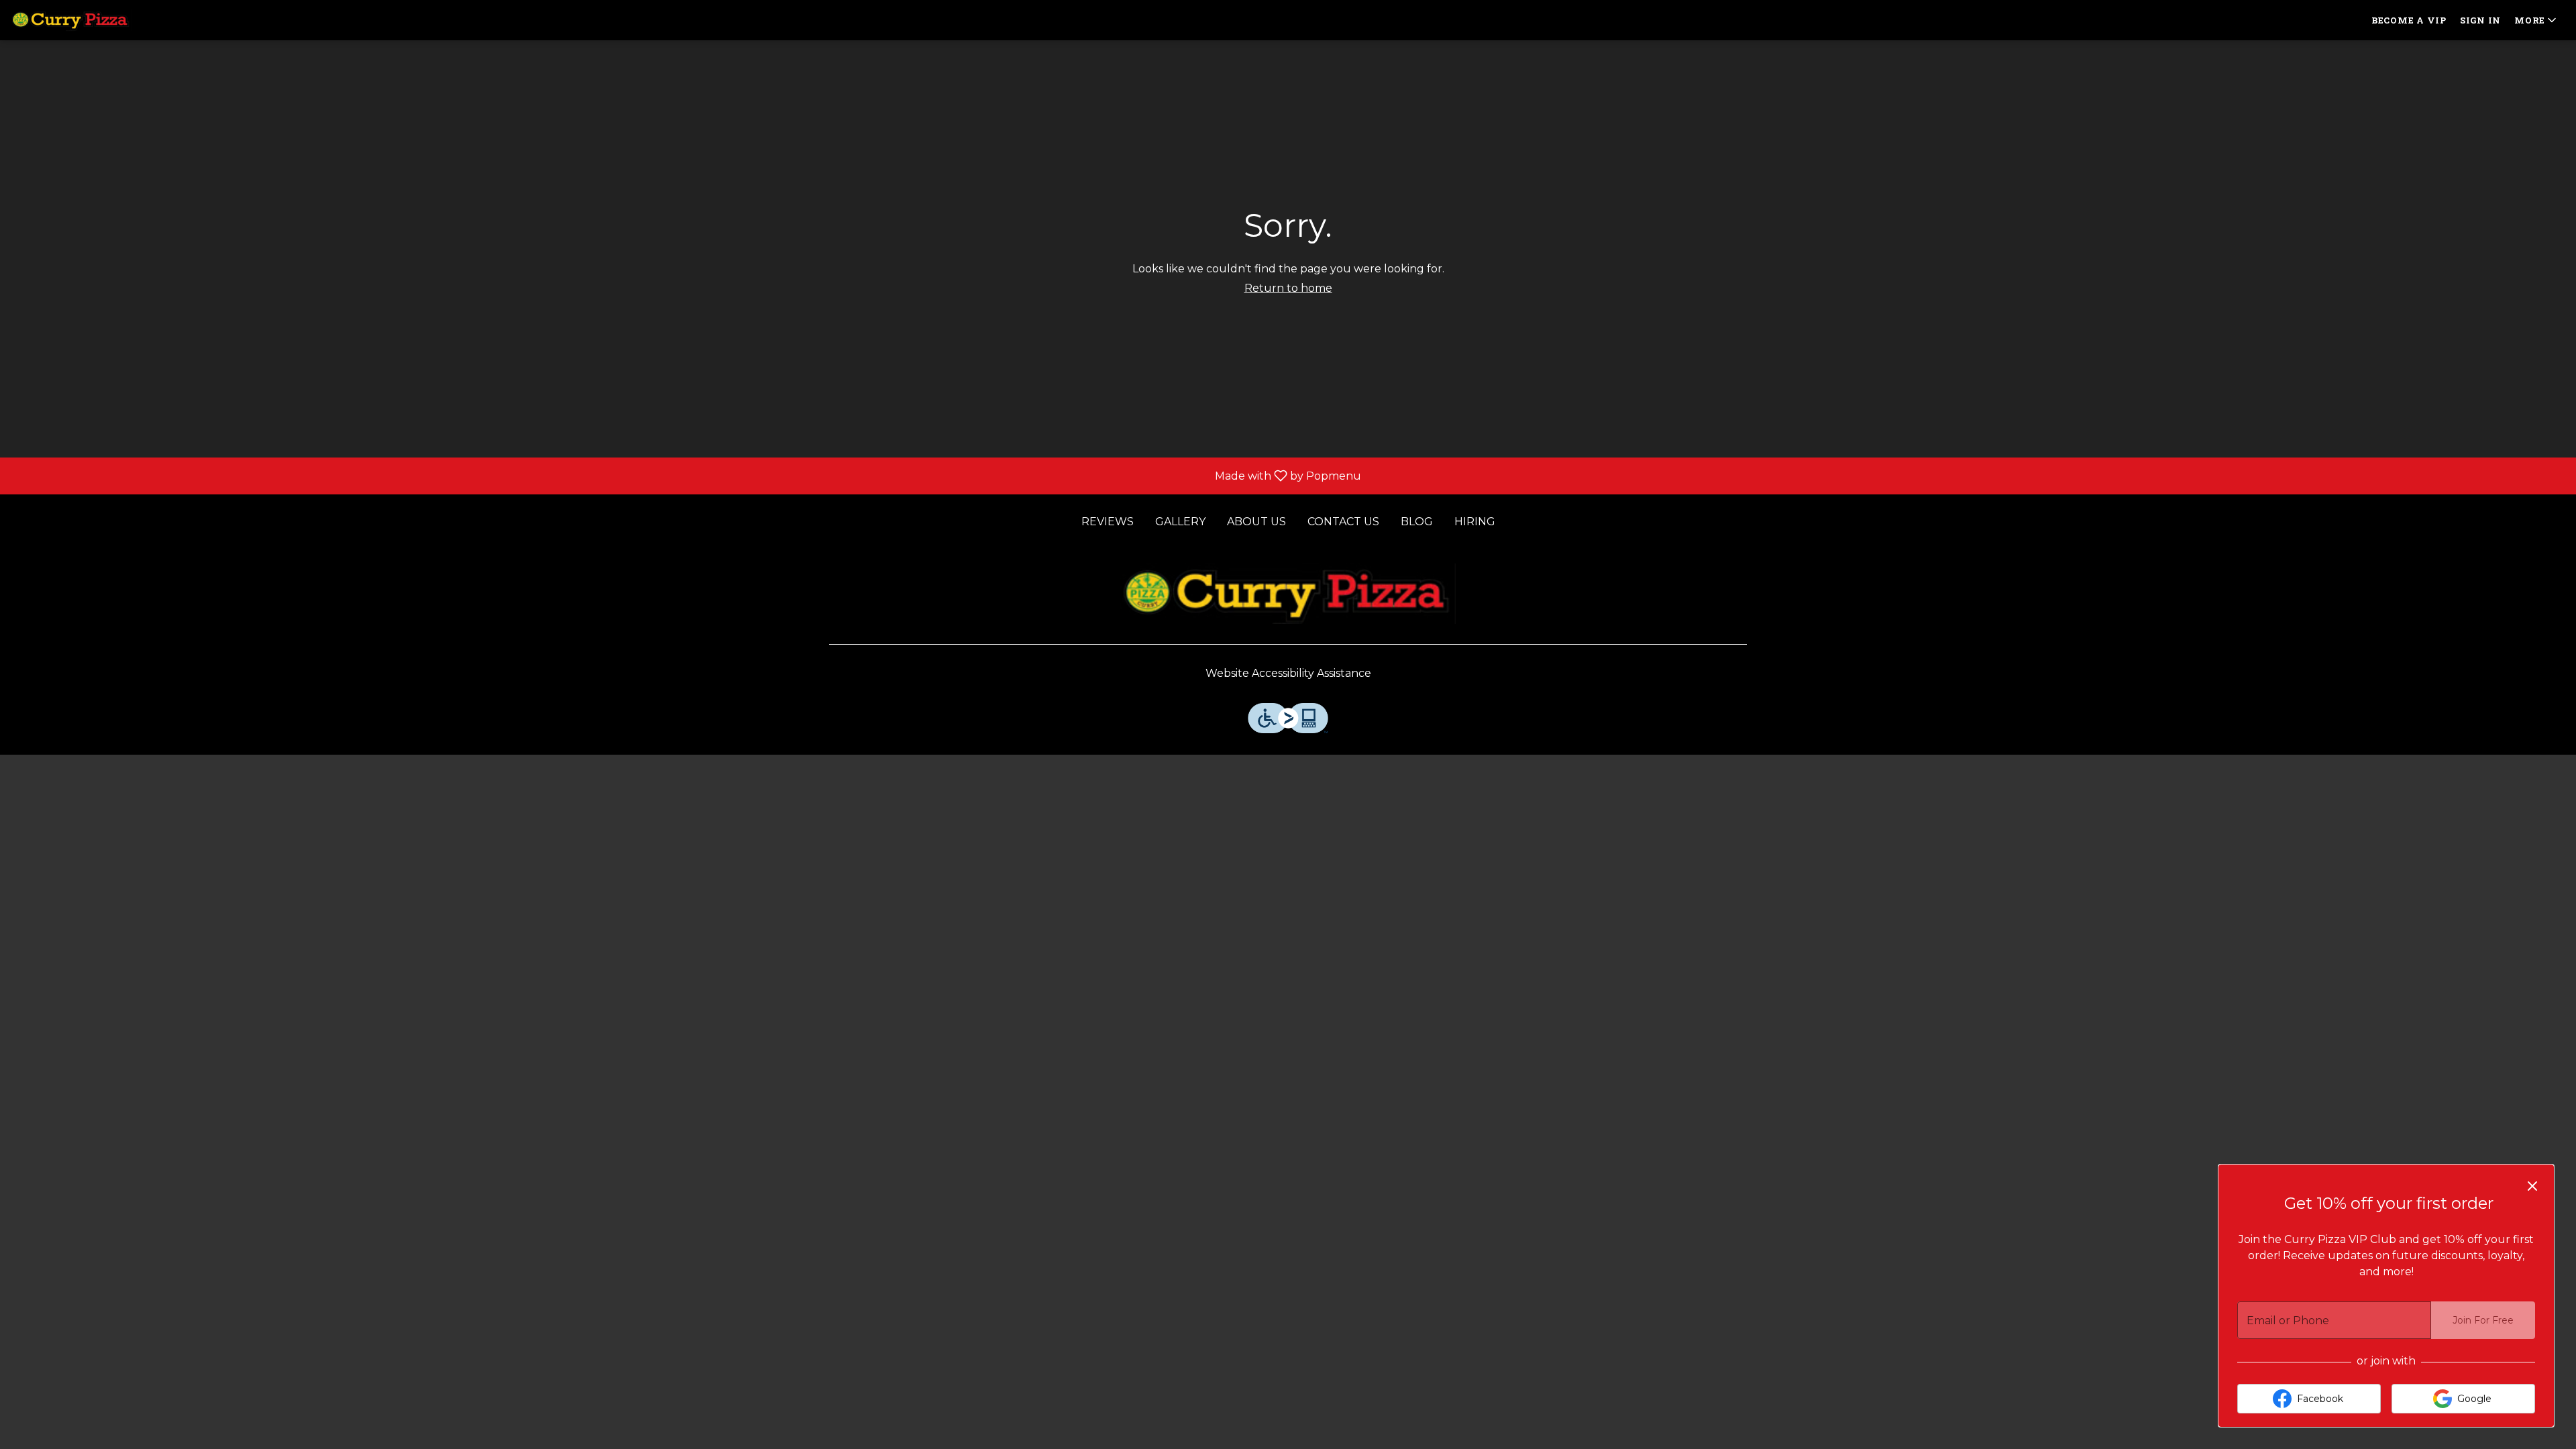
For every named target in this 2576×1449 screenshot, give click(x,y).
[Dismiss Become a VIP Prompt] (2532, 1186)
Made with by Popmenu (686, 475)
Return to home (1288, 288)
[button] (2536, 20)
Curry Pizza (1288, 594)
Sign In (2480, 20)
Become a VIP (2409, 20)
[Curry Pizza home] (71, 20)
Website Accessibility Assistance (1288, 673)
